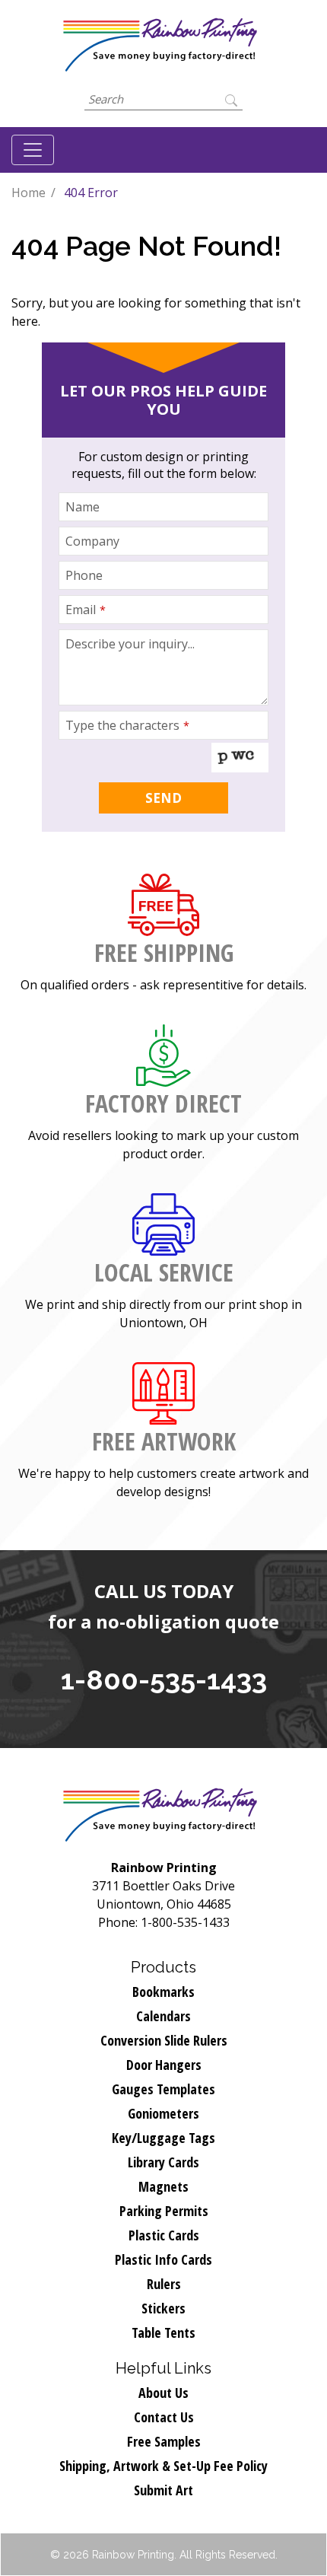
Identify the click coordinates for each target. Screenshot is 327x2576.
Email (86, 610)
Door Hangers (164, 2065)
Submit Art (163, 2490)
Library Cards (163, 2162)
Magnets (163, 2186)
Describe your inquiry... (130, 644)
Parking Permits (164, 2211)
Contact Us (164, 2417)
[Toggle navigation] (33, 150)
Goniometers (163, 2113)
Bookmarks (163, 1992)
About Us (163, 2393)
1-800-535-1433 (164, 1680)
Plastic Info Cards (163, 2259)
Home (29, 193)
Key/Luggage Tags (163, 2138)
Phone (84, 575)
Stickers (163, 2308)
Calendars (163, 2016)
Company (92, 541)
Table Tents (163, 2332)
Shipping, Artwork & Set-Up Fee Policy (163, 2466)
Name (83, 507)
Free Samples (164, 2441)
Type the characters (127, 725)
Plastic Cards (164, 2235)
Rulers (164, 2284)
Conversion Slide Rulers (164, 2040)
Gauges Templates (163, 2089)
